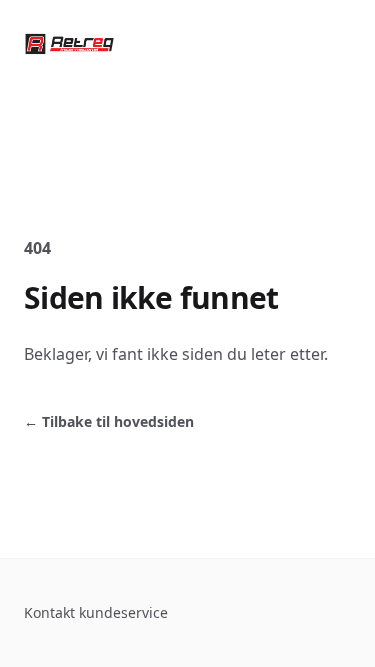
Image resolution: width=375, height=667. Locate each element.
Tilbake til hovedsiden (109, 421)
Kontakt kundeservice (96, 612)
